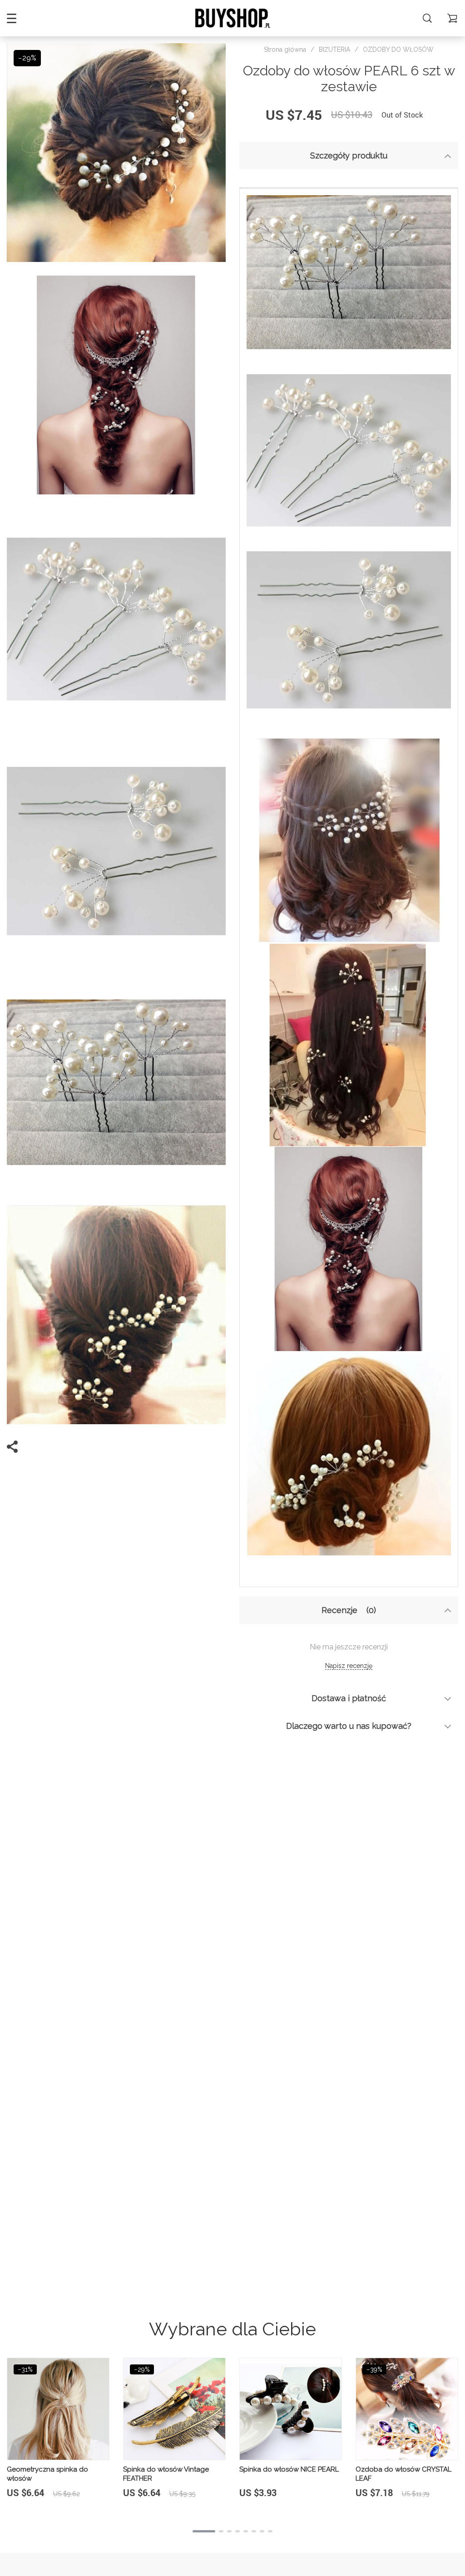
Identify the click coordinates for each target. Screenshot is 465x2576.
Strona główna (285, 49)
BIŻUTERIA (334, 49)
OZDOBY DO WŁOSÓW (398, 49)
